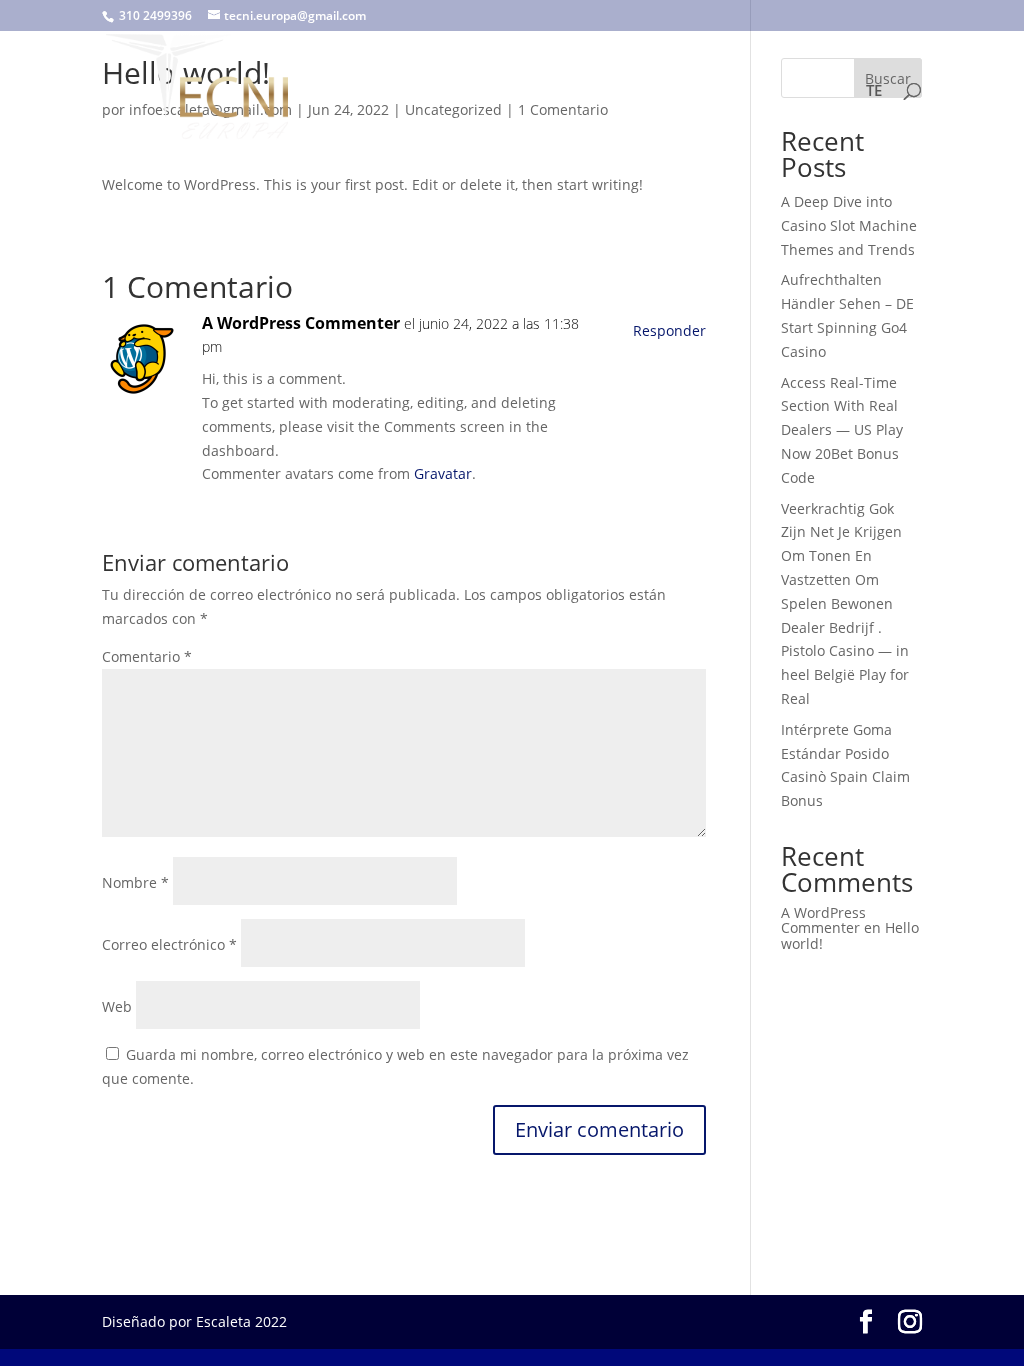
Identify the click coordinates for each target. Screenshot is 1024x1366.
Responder (669, 330)
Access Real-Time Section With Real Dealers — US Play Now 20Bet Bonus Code (842, 430)
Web (117, 1006)
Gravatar (443, 473)
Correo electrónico (169, 944)
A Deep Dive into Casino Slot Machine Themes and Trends (849, 225)
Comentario (147, 656)
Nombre (135, 882)
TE (874, 91)
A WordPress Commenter (301, 323)
